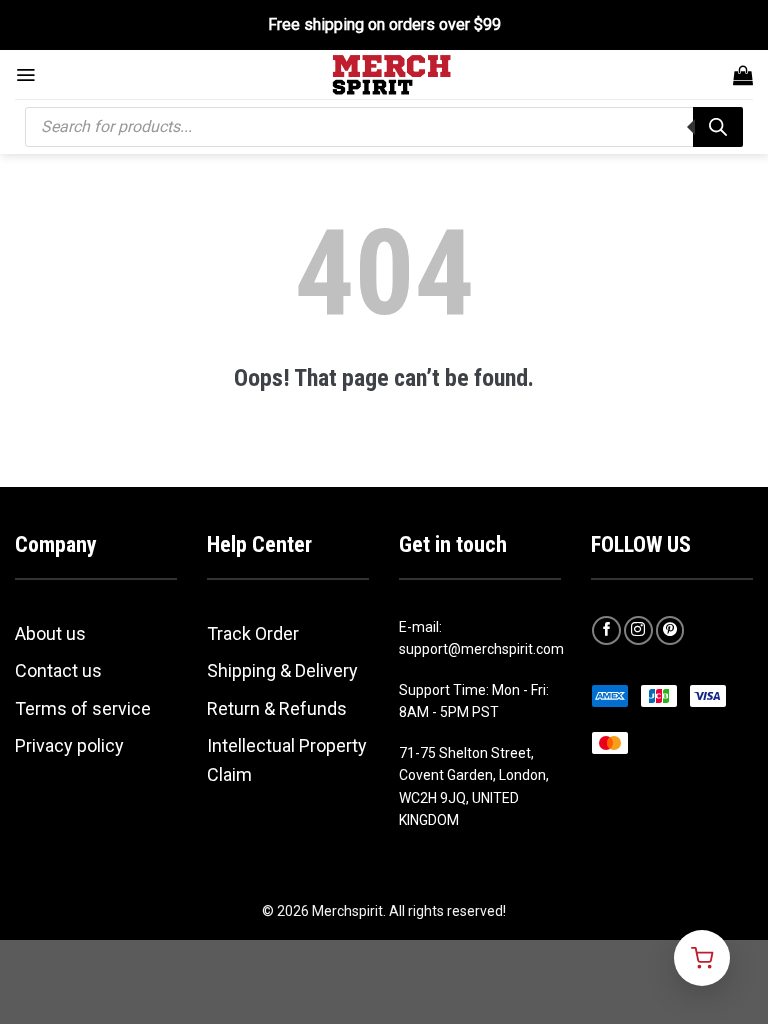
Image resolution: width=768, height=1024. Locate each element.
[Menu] (25, 75)
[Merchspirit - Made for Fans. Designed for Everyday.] (392, 74)
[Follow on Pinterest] (670, 630)
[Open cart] (702, 958)
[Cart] (743, 75)
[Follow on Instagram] (638, 630)
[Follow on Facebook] (606, 630)
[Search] (718, 127)
